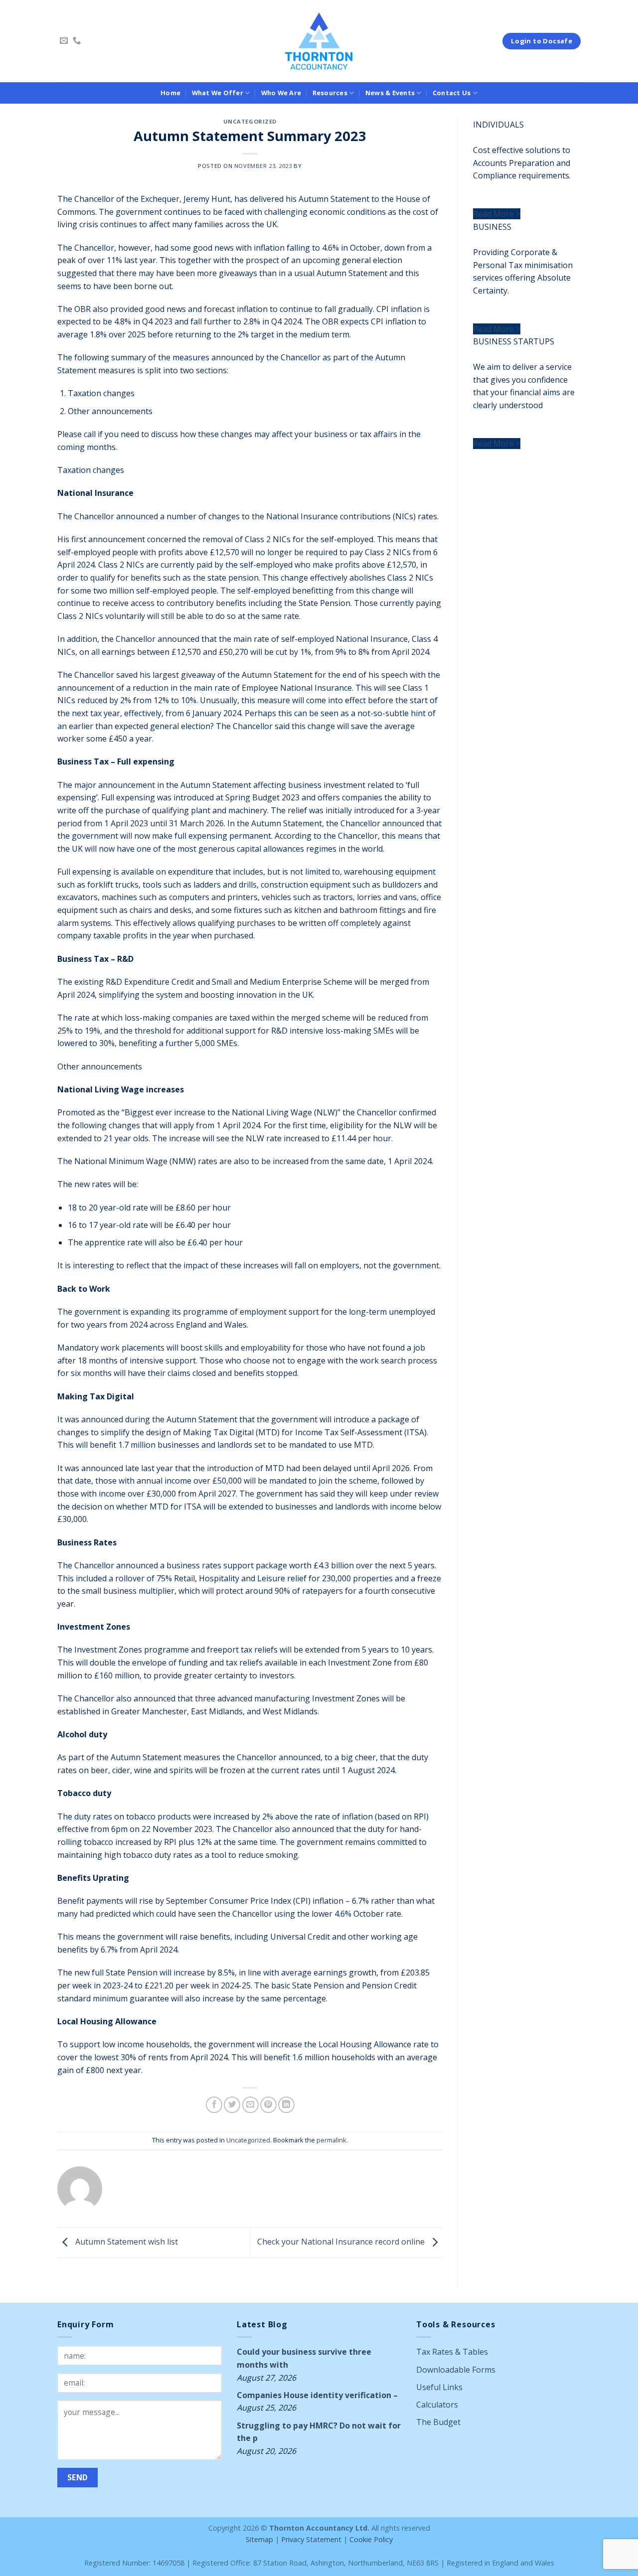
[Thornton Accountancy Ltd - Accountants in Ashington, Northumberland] (319, 41)
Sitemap (259, 2539)
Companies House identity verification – (317, 2395)
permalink (331, 2140)
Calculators (437, 2405)
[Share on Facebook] (214, 2105)
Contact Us (452, 93)
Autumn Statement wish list (126, 2242)
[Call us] (77, 41)
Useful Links (439, 2387)
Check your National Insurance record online (342, 2242)
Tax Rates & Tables (452, 2352)
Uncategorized (250, 121)
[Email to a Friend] (250, 2105)
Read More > (497, 214)
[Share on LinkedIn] (286, 2105)
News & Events (390, 93)
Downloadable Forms (456, 2370)
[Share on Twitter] (232, 2105)
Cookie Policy (371, 2539)
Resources (330, 93)
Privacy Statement (311, 2539)
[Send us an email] (64, 41)
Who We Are (281, 93)
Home (170, 93)
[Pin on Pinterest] (268, 2105)
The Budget (438, 2422)
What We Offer (218, 93)
